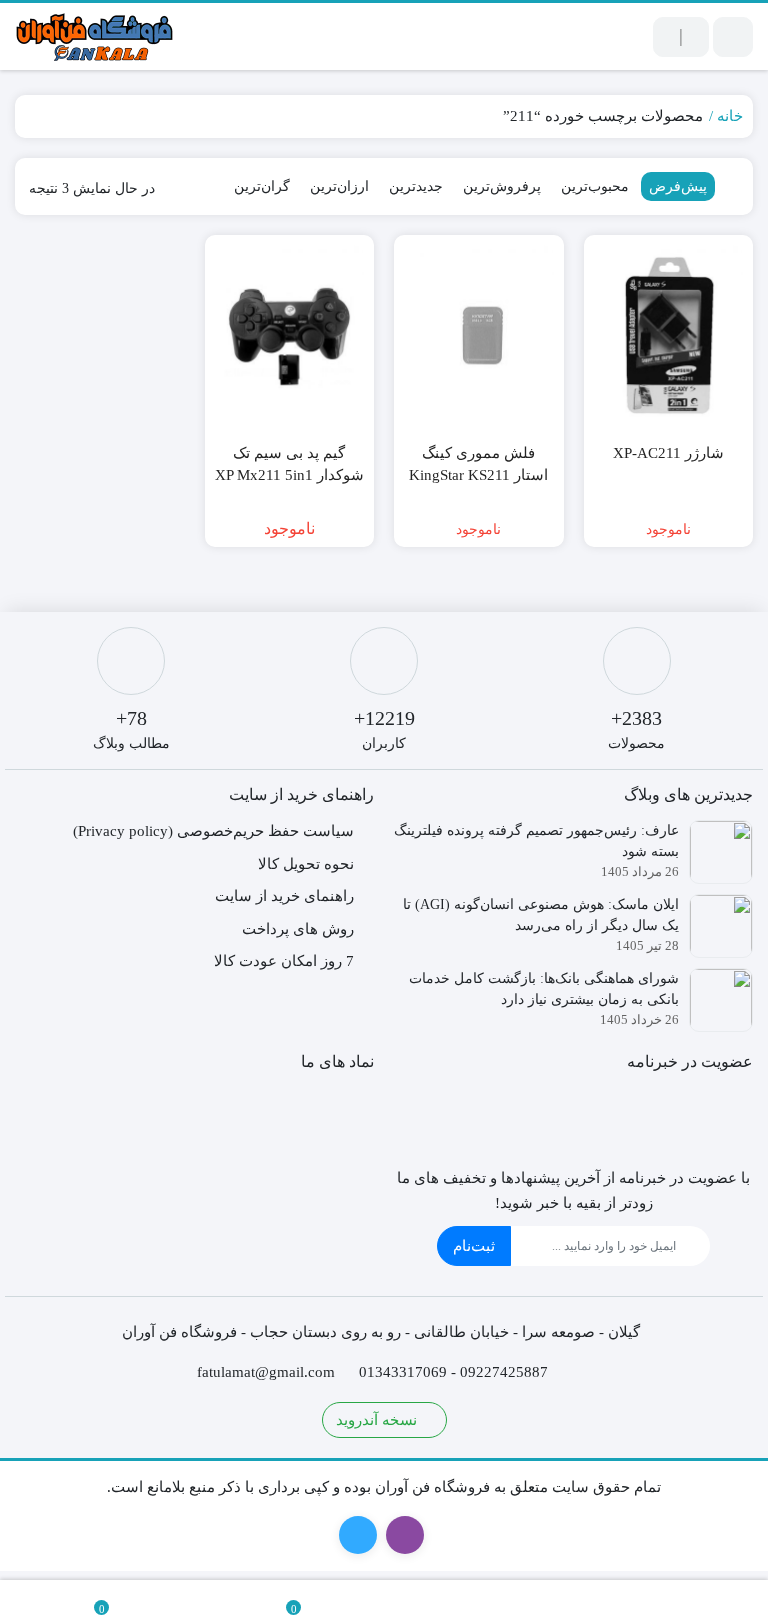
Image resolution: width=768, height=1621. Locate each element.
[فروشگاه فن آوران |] (95, 36)
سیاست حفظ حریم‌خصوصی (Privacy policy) (213, 831)
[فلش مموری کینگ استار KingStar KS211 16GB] (479, 336)
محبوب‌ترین (595, 186)
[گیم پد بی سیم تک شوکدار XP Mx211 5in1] (290, 336)
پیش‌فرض (678, 186)
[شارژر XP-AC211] (669, 336)
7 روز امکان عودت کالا (284, 961)
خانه (730, 116)
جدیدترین (416, 186)
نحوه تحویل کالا (306, 864)
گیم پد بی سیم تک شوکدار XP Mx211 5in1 (289, 464)
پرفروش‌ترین (502, 186)
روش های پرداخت (298, 929)
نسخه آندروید (378, 1420)
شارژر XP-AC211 (668, 453)
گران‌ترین (262, 186)
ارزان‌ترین (339, 186)
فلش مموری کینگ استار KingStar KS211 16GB (478, 475)
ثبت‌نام (474, 1246)
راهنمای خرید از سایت (284, 896)
